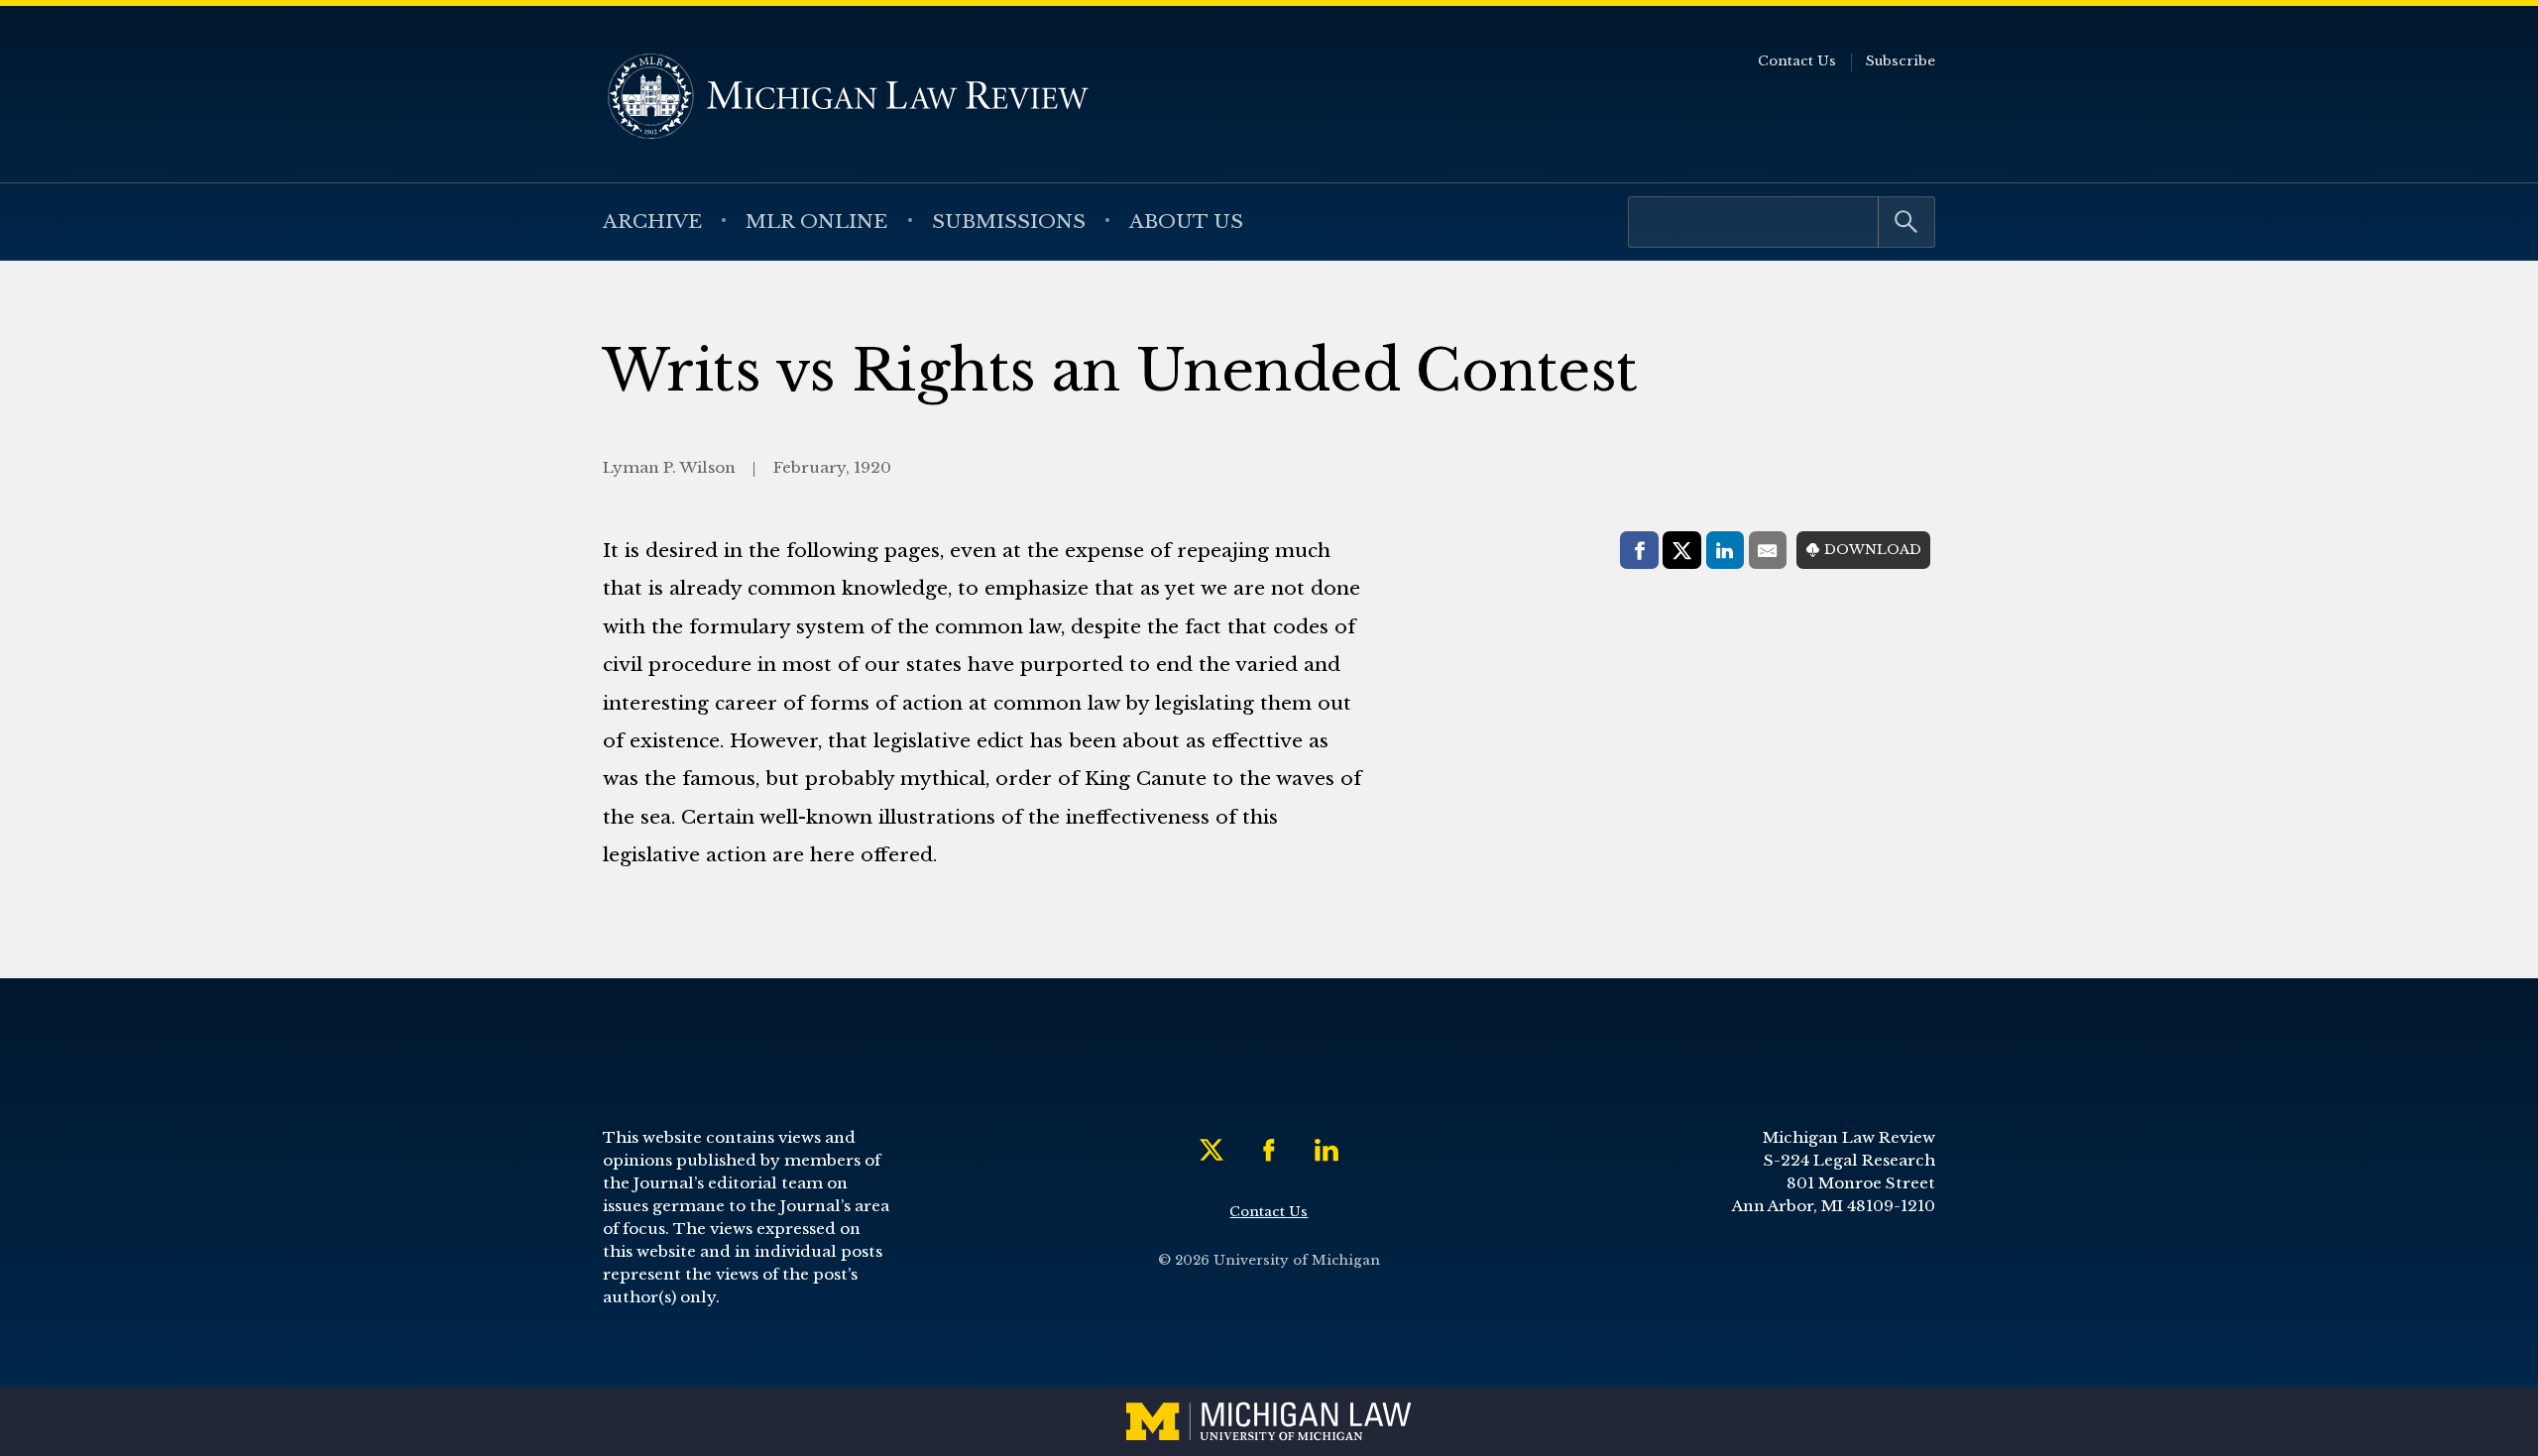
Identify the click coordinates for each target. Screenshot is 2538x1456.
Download (1873, 550)
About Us (1186, 221)
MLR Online (816, 221)
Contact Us (1797, 61)
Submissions (1009, 221)
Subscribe (1901, 61)
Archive (652, 221)
